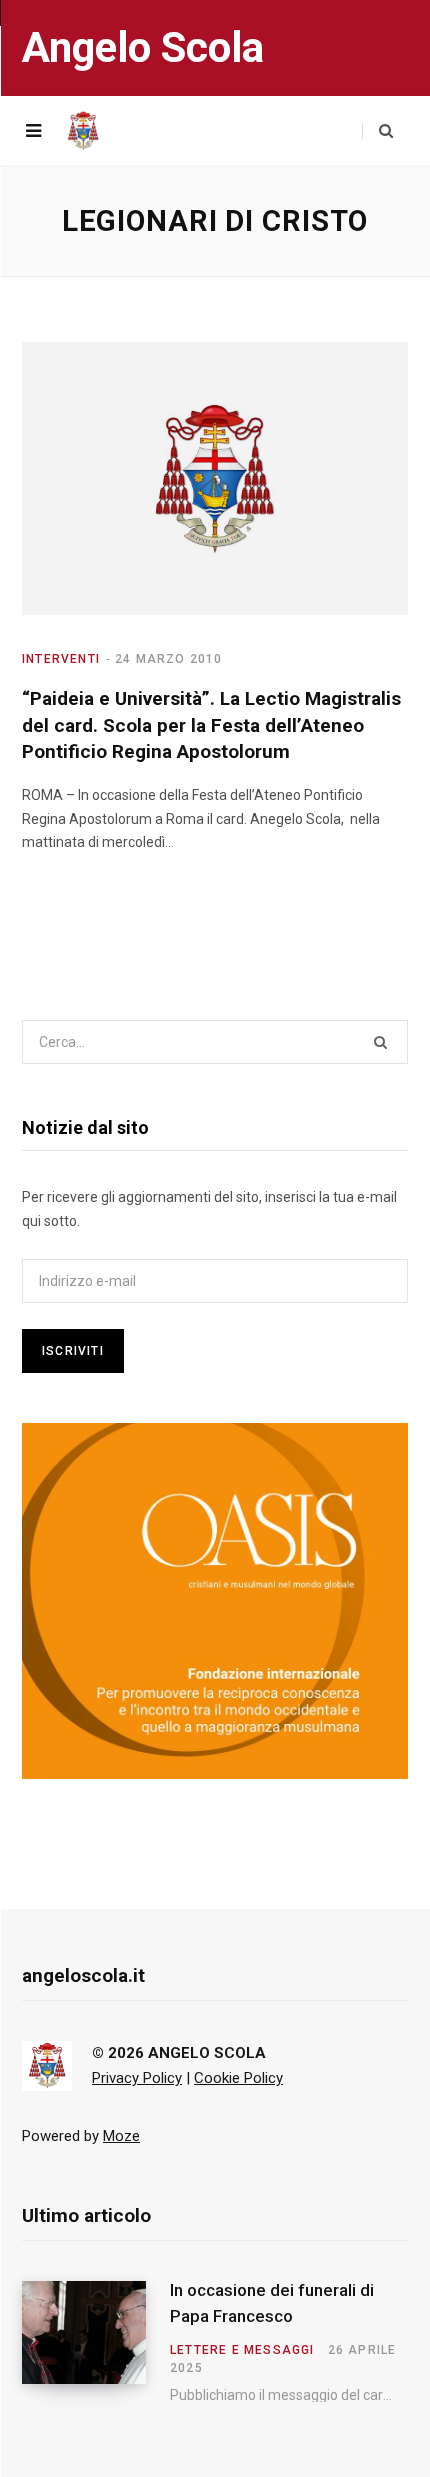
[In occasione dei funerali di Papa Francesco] (96, 2342)
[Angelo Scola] (83, 131)
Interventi (61, 659)
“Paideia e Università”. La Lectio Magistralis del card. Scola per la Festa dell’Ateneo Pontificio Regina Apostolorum (211, 725)
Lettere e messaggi (242, 2350)
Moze (121, 2136)
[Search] (377, 131)
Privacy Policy (137, 2078)
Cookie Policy (238, 2078)
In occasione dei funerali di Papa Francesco (272, 2303)
